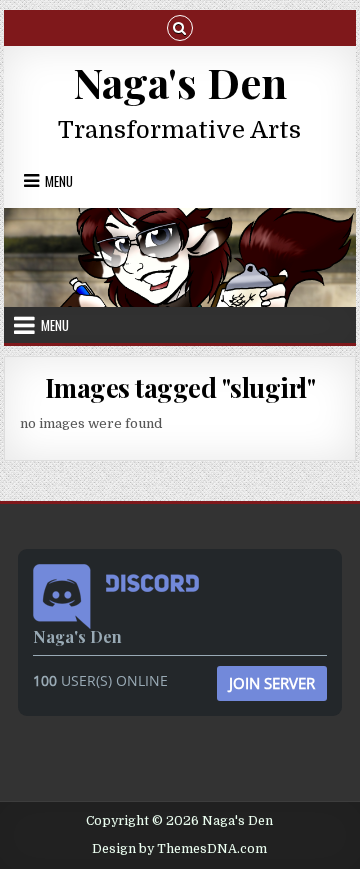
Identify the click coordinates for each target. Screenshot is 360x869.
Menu (59, 181)
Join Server (272, 683)
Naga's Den (180, 82)
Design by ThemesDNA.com (179, 849)
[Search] (180, 26)
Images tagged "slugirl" (180, 387)
